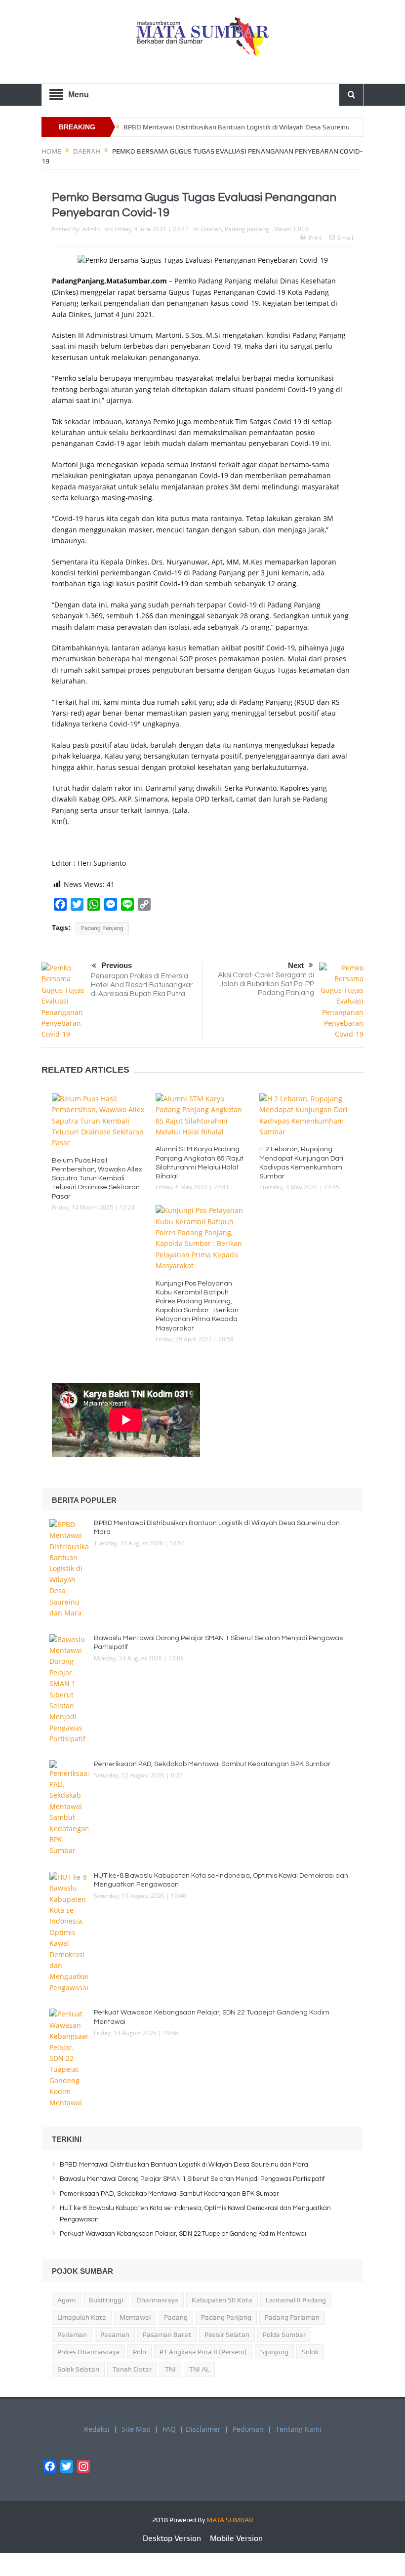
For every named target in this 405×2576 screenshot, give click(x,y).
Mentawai (135, 2317)
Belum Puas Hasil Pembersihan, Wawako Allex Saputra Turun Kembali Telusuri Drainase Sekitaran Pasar (97, 1179)
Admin (91, 229)
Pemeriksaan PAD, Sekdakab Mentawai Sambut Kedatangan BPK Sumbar (213, 1764)
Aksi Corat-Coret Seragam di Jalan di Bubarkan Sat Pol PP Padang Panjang (266, 984)
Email (345, 238)
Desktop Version (172, 2538)
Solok (310, 2352)
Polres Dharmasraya (88, 2352)
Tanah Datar (132, 2369)
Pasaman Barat (167, 2334)
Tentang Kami (299, 2429)
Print (315, 238)
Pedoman (248, 2429)
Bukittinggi (106, 2300)
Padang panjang (247, 229)
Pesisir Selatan (227, 2334)
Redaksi (97, 2429)
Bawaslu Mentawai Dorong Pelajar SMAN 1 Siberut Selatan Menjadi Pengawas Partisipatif (192, 2179)
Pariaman (72, 2334)
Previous (117, 965)
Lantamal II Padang (296, 2300)
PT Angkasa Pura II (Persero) (203, 2352)
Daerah (211, 229)
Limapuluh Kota (82, 2317)
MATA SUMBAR (230, 2520)
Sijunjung (274, 2352)
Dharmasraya (157, 2300)
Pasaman (115, 2334)
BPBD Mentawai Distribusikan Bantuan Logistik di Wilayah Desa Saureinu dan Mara (184, 2165)
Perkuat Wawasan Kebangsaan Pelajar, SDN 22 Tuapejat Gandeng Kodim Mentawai (183, 2234)
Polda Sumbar (284, 2334)
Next (296, 965)
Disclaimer (203, 2429)
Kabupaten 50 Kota (222, 2300)
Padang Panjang (102, 928)
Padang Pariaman (292, 2317)
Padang (176, 2317)
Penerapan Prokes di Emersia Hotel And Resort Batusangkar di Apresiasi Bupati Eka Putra (142, 985)
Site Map (136, 2429)
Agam (66, 2300)
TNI (170, 2369)
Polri (140, 2352)
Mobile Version (236, 2538)
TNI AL (199, 2369)
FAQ (169, 2429)
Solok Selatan (78, 2369)
